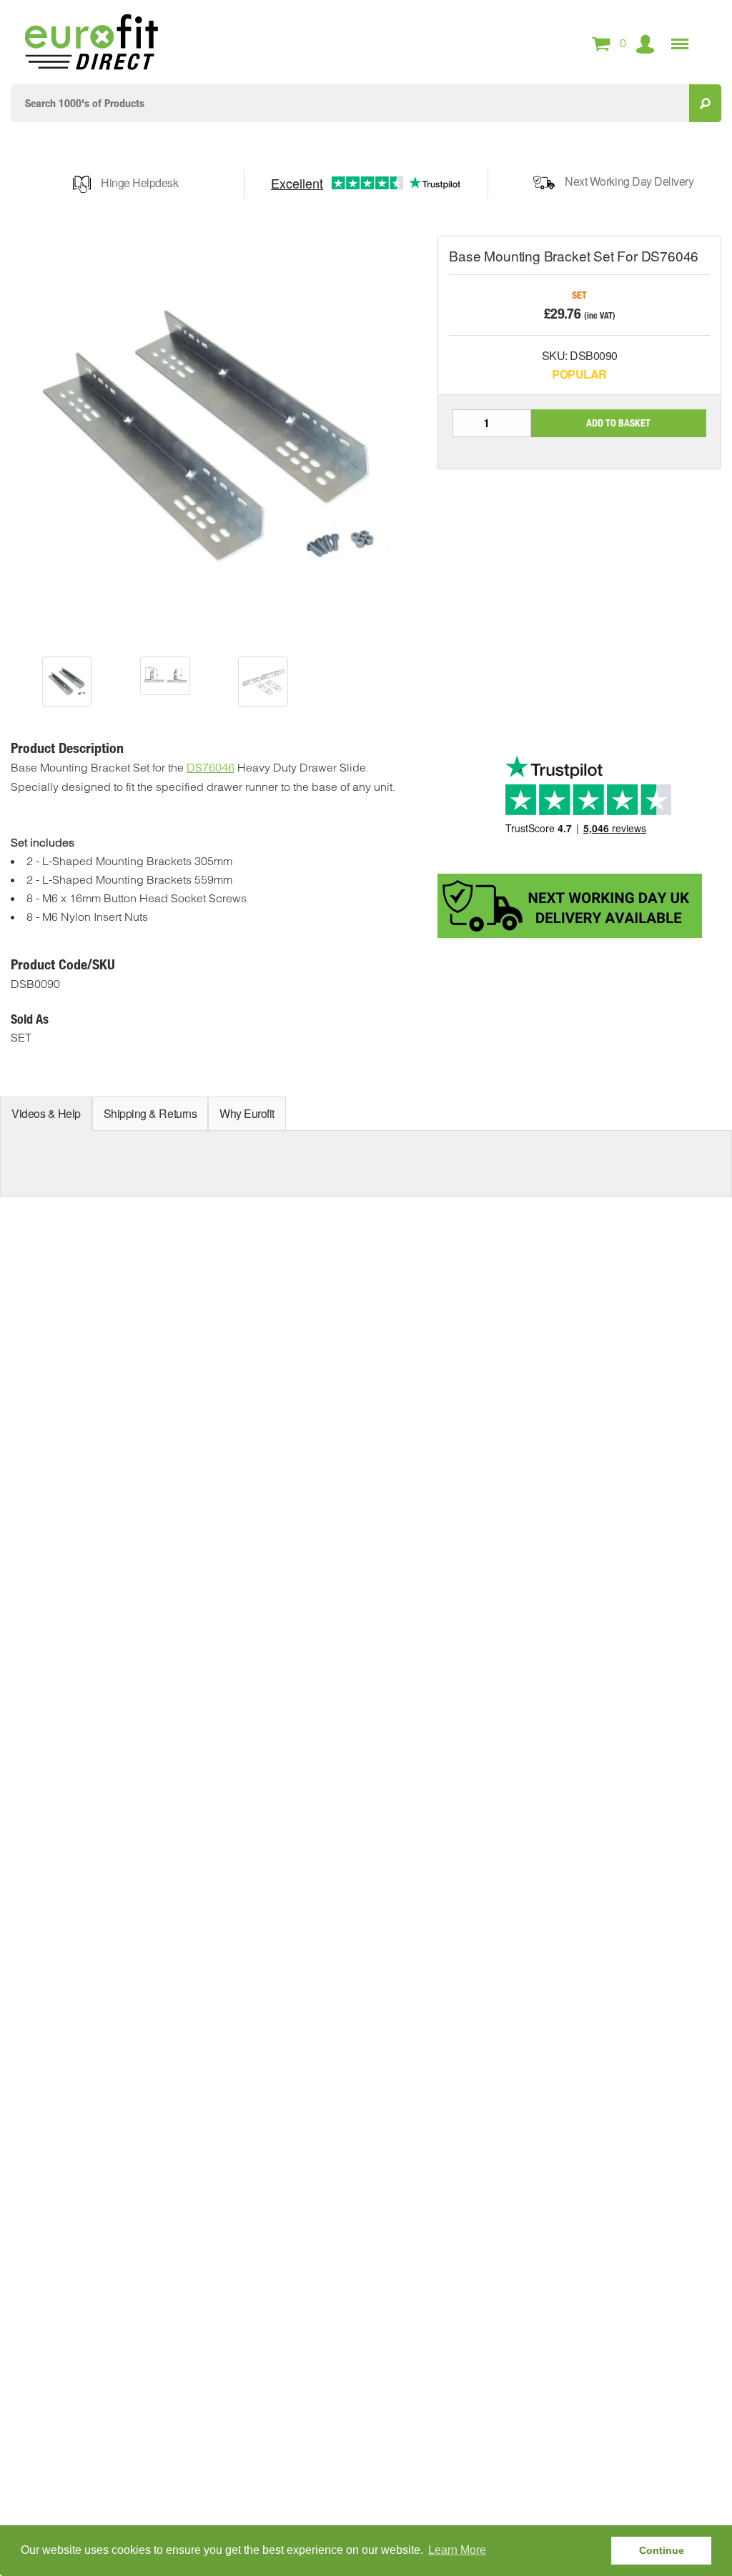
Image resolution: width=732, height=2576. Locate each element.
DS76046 (211, 767)
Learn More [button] (457, 2550)
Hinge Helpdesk (139, 183)
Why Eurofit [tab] (247, 1113)
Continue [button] (662, 2550)
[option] (67, 682)
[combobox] (350, 103)
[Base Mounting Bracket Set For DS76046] (67, 682)
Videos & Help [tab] (46, 1113)
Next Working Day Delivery (629, 181)
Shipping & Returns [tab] (150, 1113)
